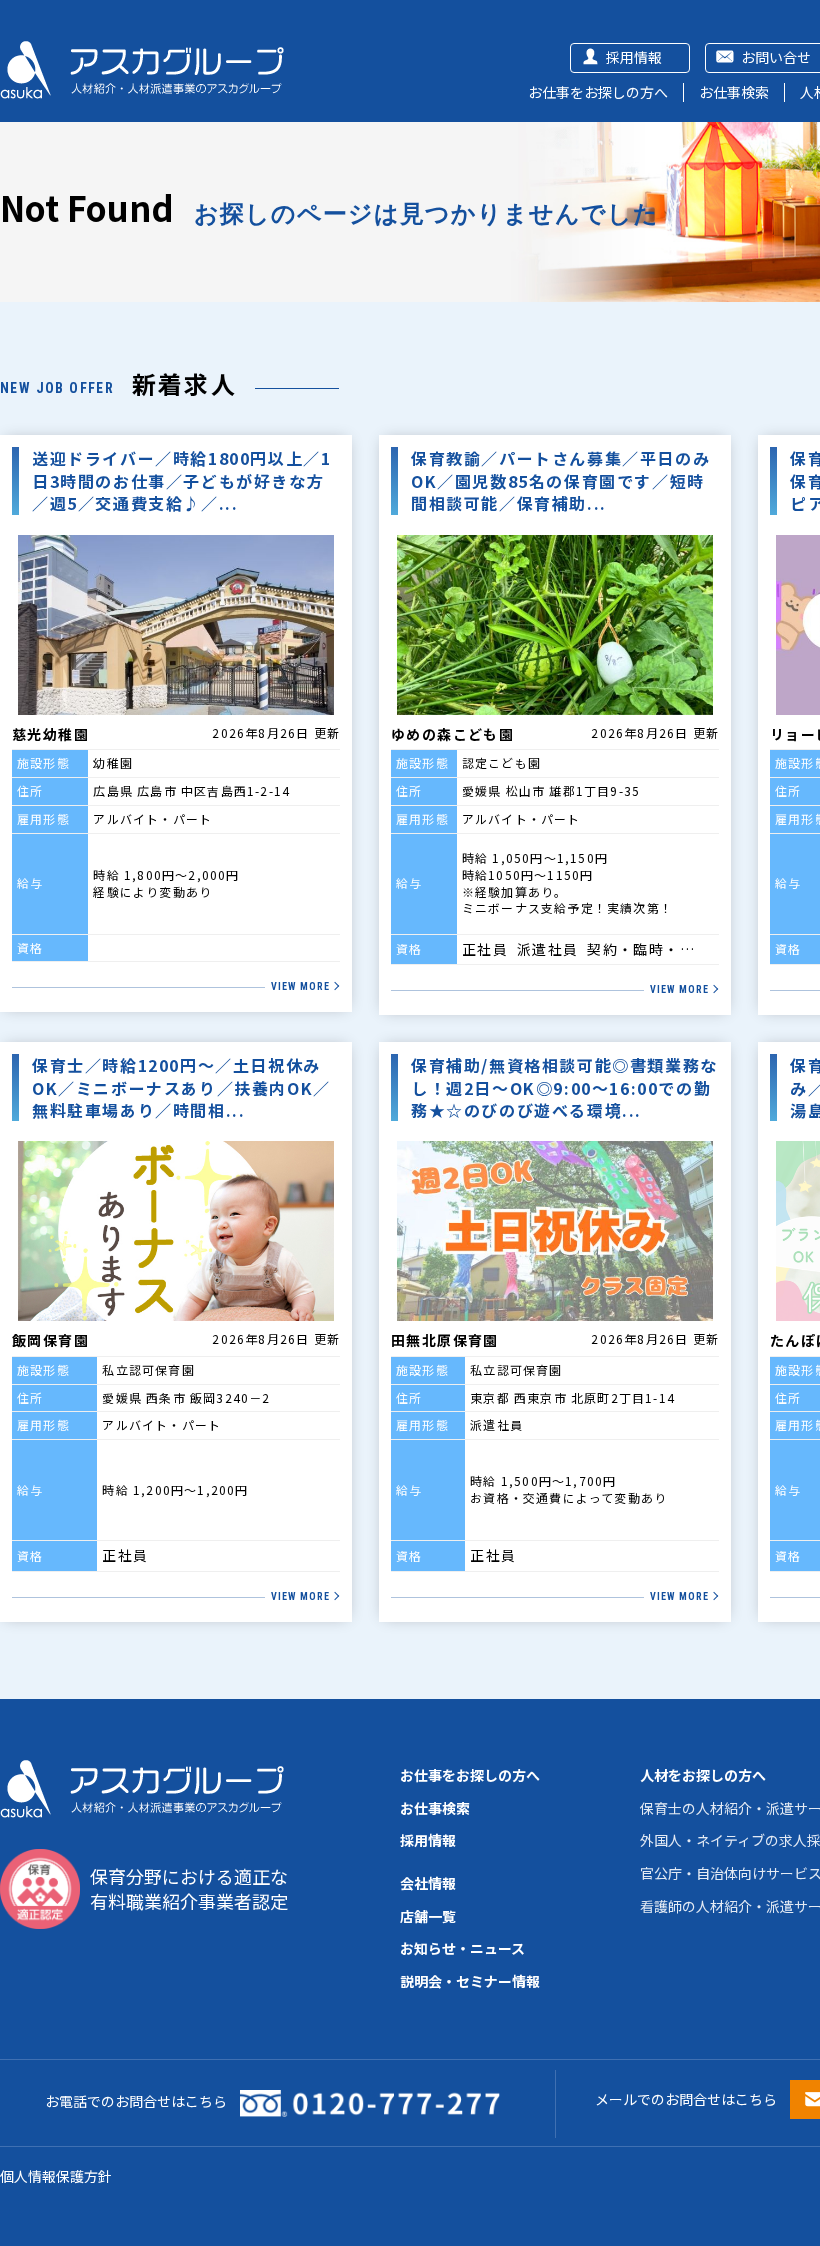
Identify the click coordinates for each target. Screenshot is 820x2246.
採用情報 (634, 57)
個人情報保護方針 (56, 2176)
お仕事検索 (734, 92)
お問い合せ (776, 57)
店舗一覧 (428, 1916)
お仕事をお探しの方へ (598, 92)
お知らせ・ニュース (462, 1948)
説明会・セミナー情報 (470, 1981)
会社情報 (428, 1883)
